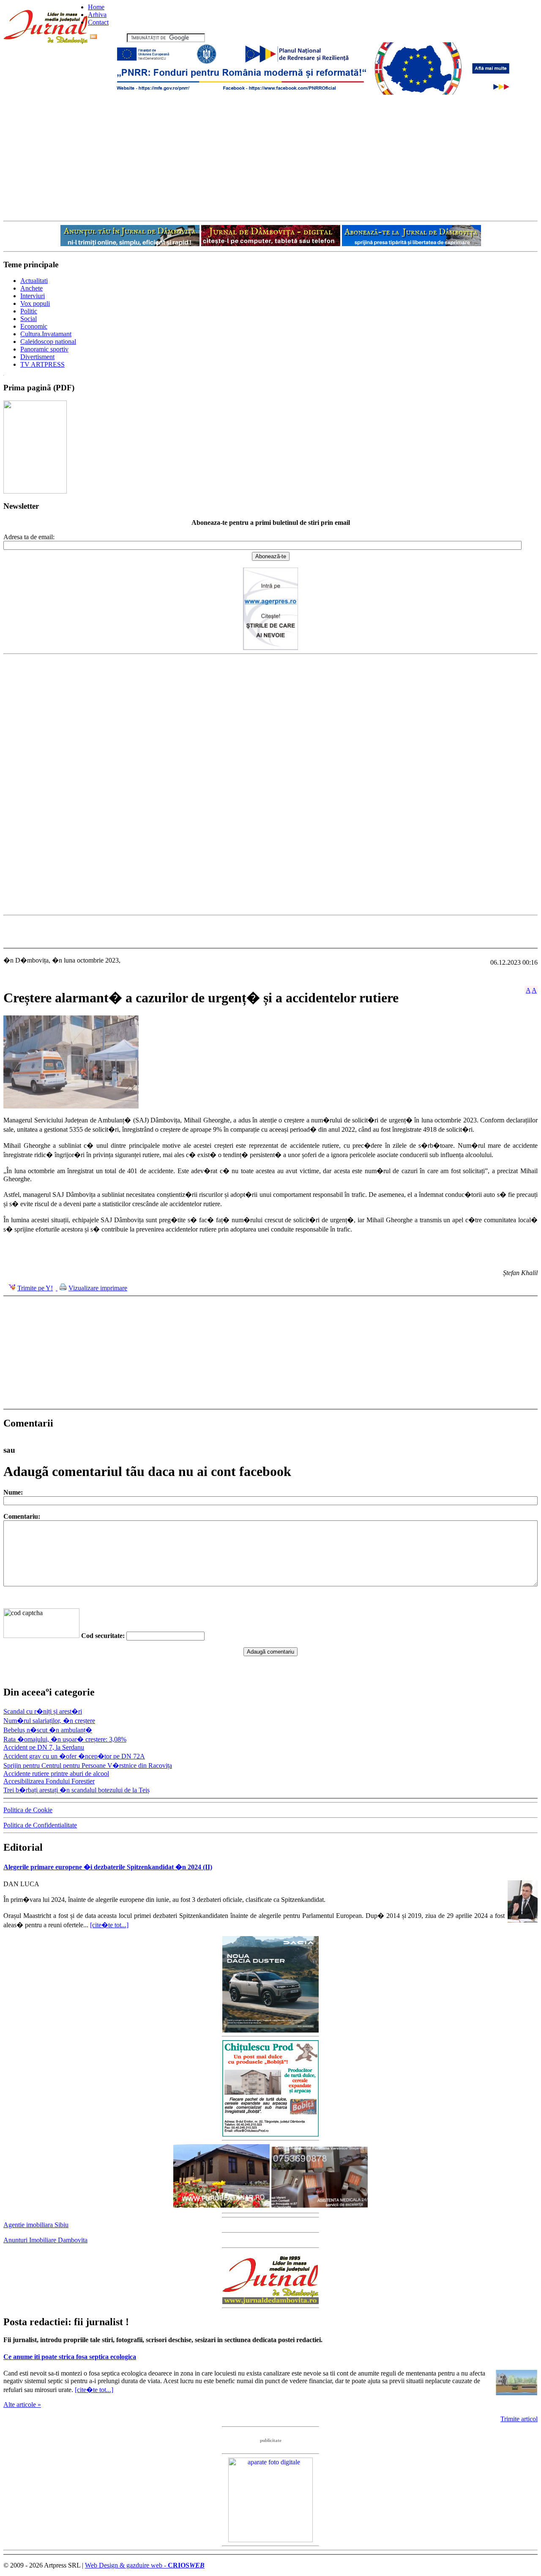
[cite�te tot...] (109, 1925)
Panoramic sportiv (44, 349)
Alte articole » (22, 2405)
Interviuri (33, 296)
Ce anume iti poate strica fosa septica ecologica (70, 2357)
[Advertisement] (270, 157)
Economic (34, 326)
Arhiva (97, 15)
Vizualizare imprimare (98, 1288)
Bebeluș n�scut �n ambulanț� (48, 1730)
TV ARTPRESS (42, 364)
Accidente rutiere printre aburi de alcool (56, 1774)
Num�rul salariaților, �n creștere (49, 1721)
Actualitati (34, 281)
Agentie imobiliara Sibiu (36, 2225)
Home (96, 7)
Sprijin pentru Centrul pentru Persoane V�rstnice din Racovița (88, 1765)
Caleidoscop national (48, 342)
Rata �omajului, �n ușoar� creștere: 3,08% (65, 1739)
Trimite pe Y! (35, 1288)
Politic (29, 311)
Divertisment (37, 357)
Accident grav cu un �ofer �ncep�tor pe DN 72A (74, 1756)
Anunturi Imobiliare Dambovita (45, 2240)
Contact (98, 22)
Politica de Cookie (28, 1810)
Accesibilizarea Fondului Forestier (49, 1781)
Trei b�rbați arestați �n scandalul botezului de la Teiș (77, 1790)
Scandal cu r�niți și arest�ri (43, 1711)
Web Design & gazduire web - (145, 2565)
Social (29, 319)
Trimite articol (519, 2419)
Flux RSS (112, 37)
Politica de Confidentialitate (40, 1825)
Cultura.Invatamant (46, 334)
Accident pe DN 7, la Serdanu (44, 1747)
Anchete (31, 288)
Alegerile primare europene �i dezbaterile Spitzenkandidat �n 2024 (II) (108, 1867)
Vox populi (35, 303)
